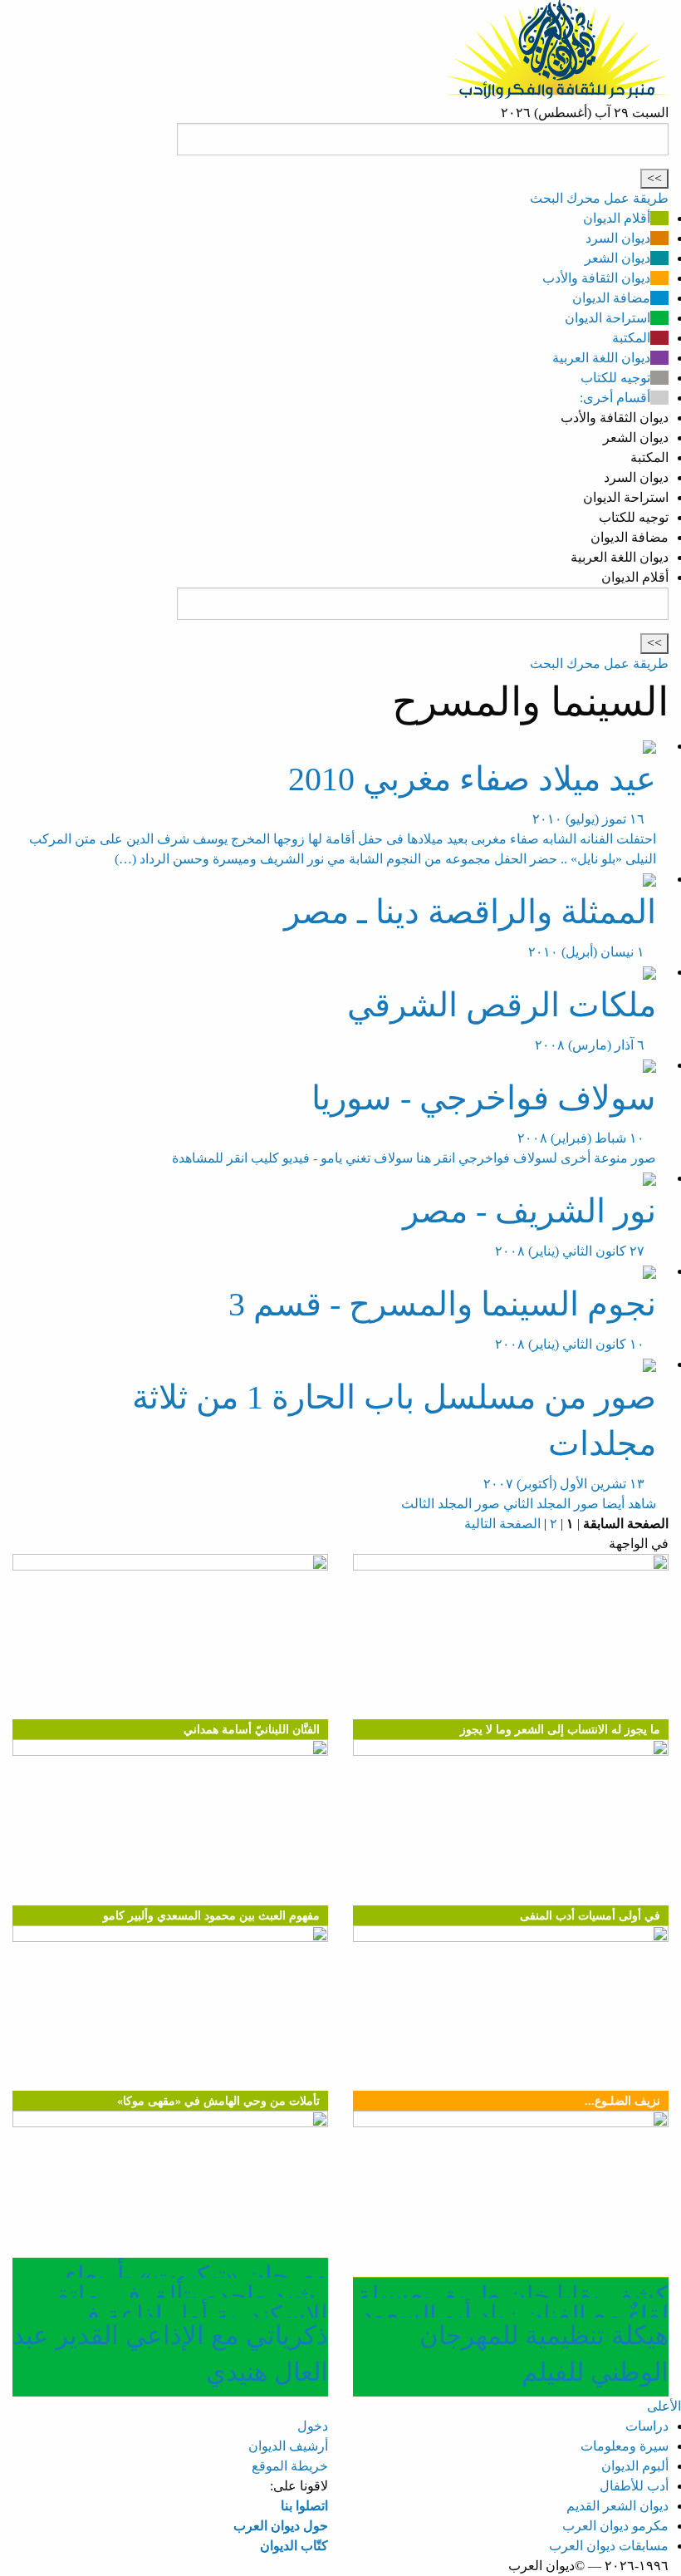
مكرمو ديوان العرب (615, 2526)
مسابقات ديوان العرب (609, 2546)
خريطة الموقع (290, 2466)
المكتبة (631, 338)
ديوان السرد (618, 238)
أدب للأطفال (634, 2486)
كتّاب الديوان (294, 2546)
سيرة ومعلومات (625, 2446)
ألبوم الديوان (635, 2466)
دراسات (647, 2426)
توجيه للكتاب (615, 378)
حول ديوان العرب (281, 2526)
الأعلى (664, 2406)
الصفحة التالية (502, 1524)
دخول (313, 2426)
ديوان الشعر (617, 258)
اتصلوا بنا (304, 2506)
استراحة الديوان (608, 318)
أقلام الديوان (617, 218)
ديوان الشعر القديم (617, 2506)
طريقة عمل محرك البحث (599, 198)
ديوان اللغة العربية (601, 358)
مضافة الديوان (611, 298)
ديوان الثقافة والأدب (596, 278)
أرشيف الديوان (288, 2446)
